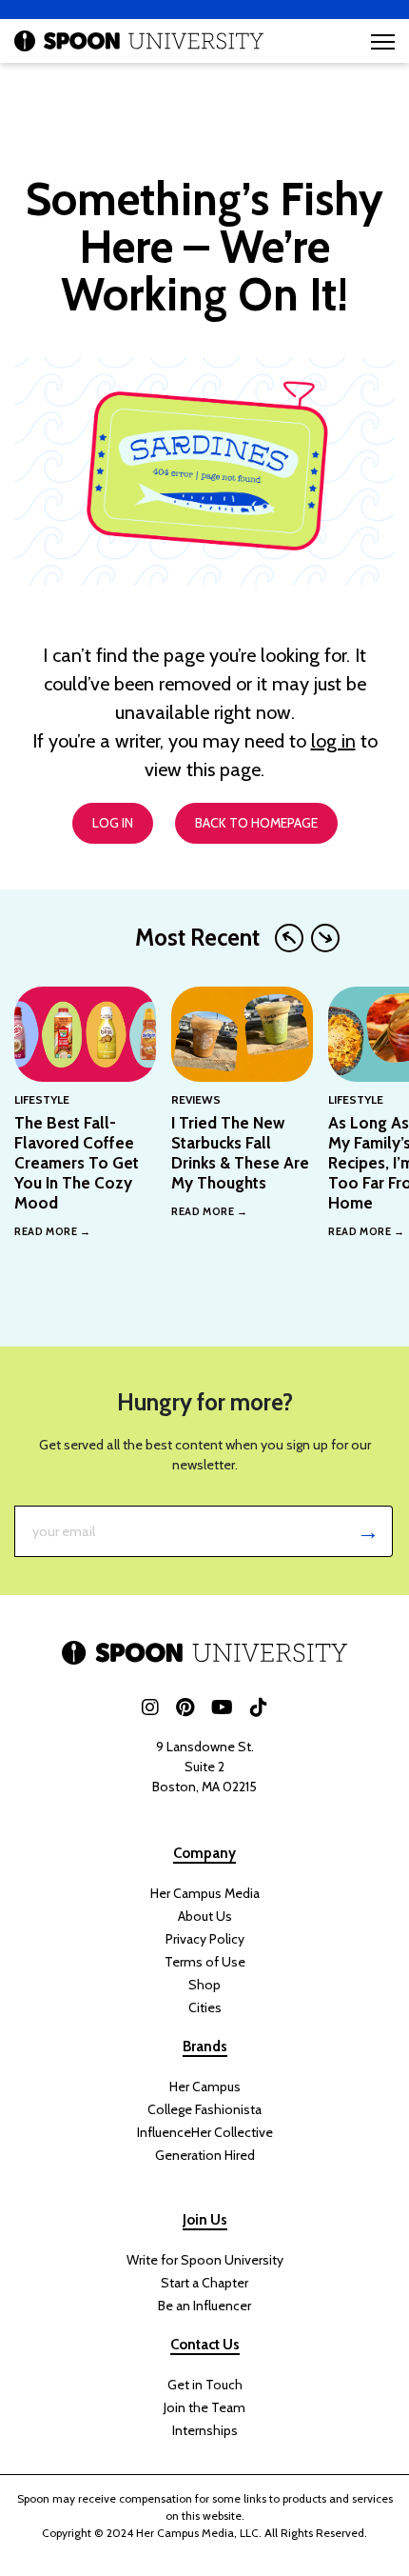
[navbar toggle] (383, 41)
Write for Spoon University (205, 2260)
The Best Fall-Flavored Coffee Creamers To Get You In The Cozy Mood (77, 1163)
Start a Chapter (204, 2283)
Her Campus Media (205, 1893)
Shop (204, 1985)
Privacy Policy (205, 1939)
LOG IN (113, 823)
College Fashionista (204, 2109)
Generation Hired (205, 2155)
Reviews (196, 1099)
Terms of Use (205, 1962)
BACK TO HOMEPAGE (256, 823)
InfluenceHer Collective (205, 2132)
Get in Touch (205, 2385)
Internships (205, 2430)
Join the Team (204, 2407)
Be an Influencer (204, 2306)
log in (333, 741)
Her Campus (205, 2087)
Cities (205, 2007)
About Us (205, 1916)
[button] (289, 938)
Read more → (53, 1231)
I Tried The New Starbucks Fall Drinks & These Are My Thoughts (240, 1153)
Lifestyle (42, 1099)
